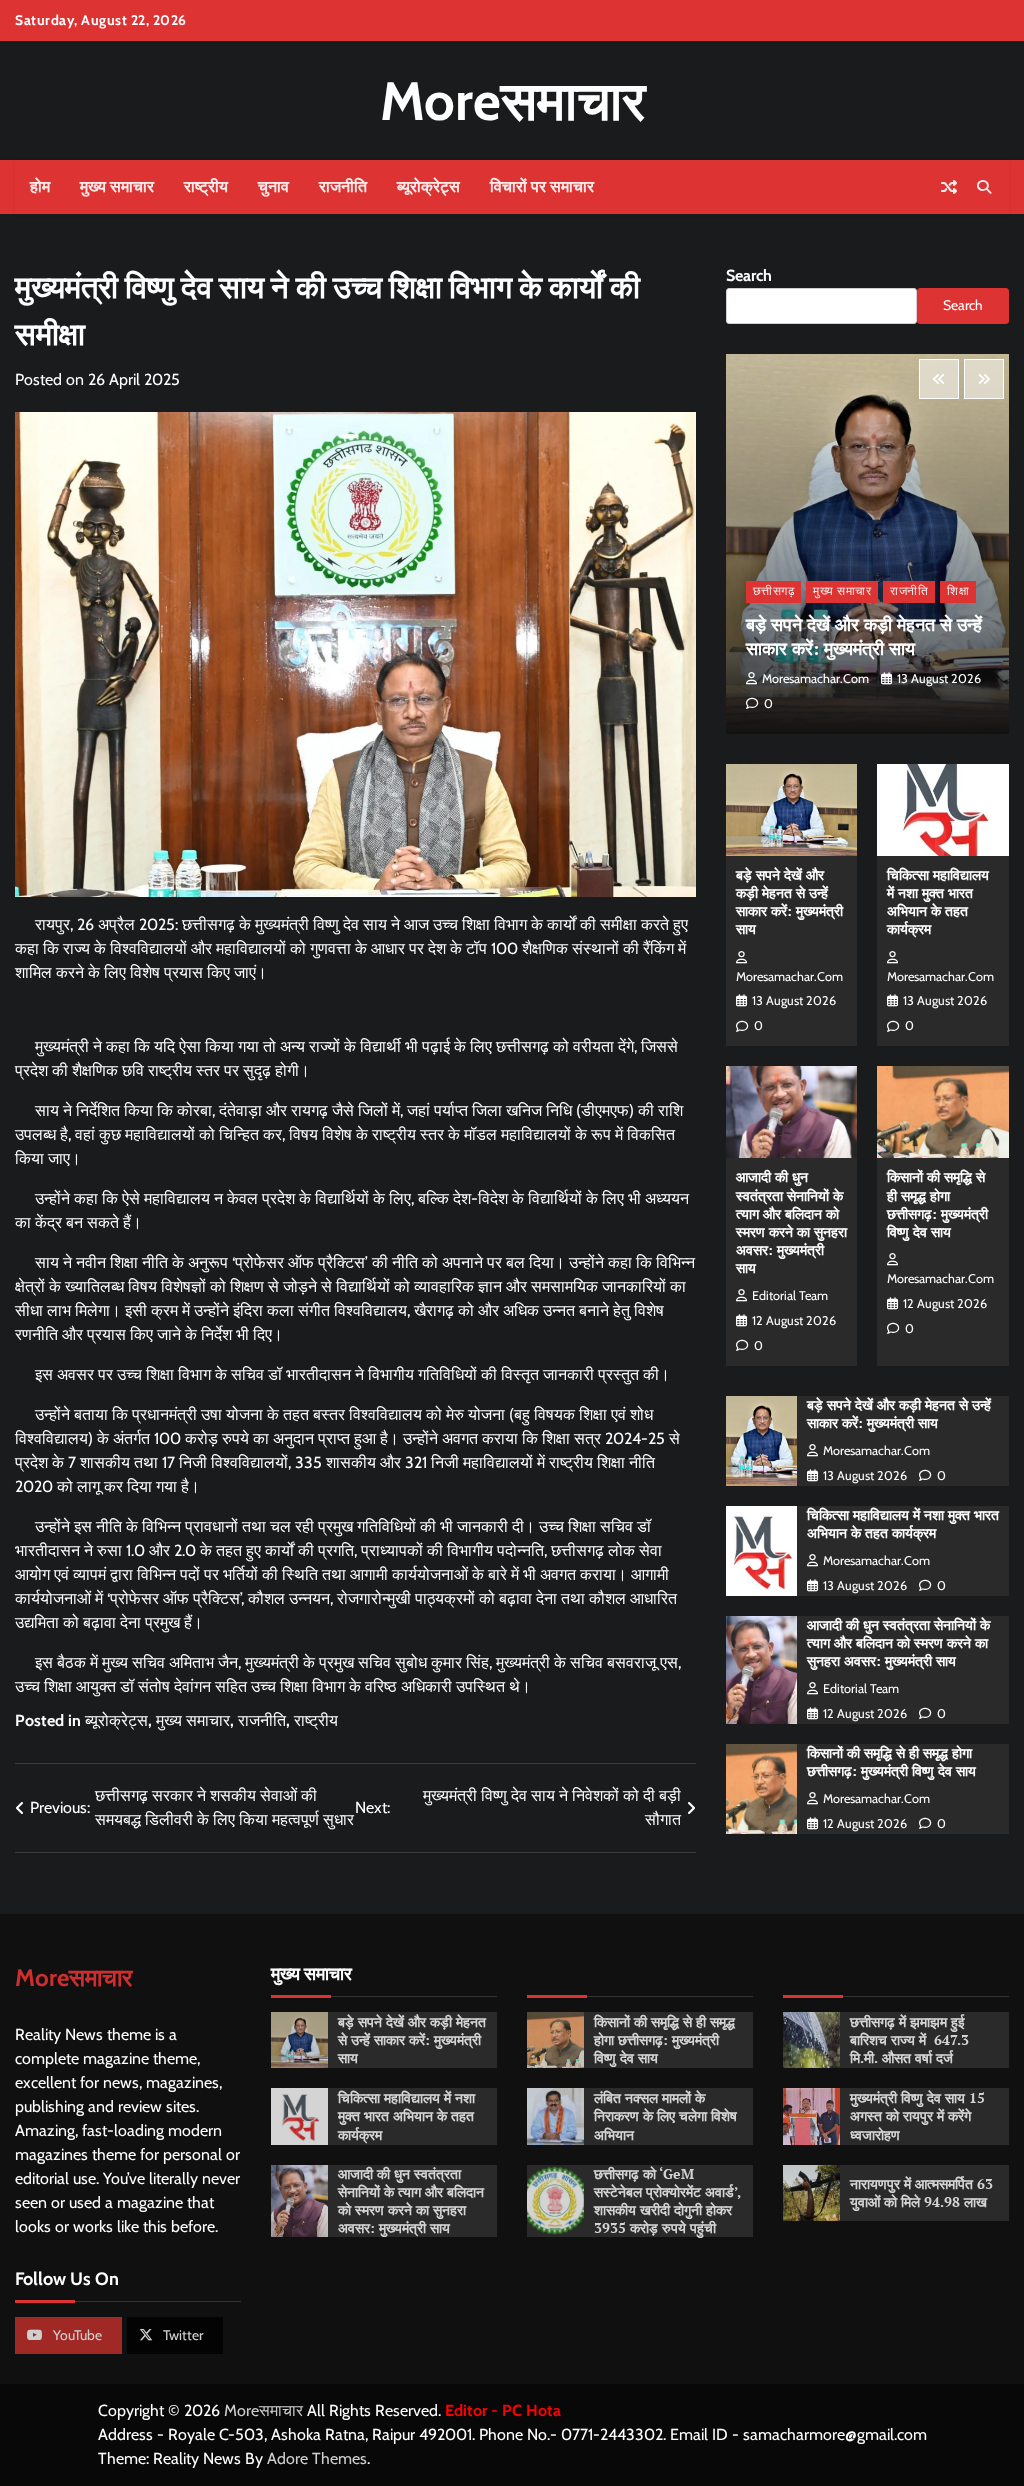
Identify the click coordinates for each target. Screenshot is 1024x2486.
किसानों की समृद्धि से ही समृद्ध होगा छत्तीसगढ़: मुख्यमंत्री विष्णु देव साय (937, 1204)
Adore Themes (317, 2458)
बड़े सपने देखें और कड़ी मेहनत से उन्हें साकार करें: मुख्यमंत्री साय (864, 635)
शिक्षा (958, 591)
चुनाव (273, 186)
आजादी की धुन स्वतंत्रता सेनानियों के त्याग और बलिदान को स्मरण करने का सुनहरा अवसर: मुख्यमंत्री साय (791, 1222)
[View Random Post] (949, 187)
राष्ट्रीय (206, 186)
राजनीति (343, 186)
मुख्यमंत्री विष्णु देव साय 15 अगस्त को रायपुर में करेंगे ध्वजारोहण (917, 2116)
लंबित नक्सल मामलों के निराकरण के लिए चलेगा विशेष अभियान (665, 2116)
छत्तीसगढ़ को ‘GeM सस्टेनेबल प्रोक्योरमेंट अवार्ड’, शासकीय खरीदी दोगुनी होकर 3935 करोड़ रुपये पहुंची (667, 2201)
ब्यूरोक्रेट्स (428, 186)
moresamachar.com (815, 678)
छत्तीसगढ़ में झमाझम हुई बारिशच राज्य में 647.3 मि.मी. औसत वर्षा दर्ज (909, 2040)
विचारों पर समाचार (542, 186)
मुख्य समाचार (117, 186)
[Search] (984, 187)
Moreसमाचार (512, 100)
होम (40, 186)
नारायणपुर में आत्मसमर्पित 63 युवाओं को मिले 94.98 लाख (921, 2193)
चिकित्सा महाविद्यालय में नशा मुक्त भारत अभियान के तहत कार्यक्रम (938, 902)
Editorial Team (790, 1295)
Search (749, 275)
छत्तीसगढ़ (774, 591)
